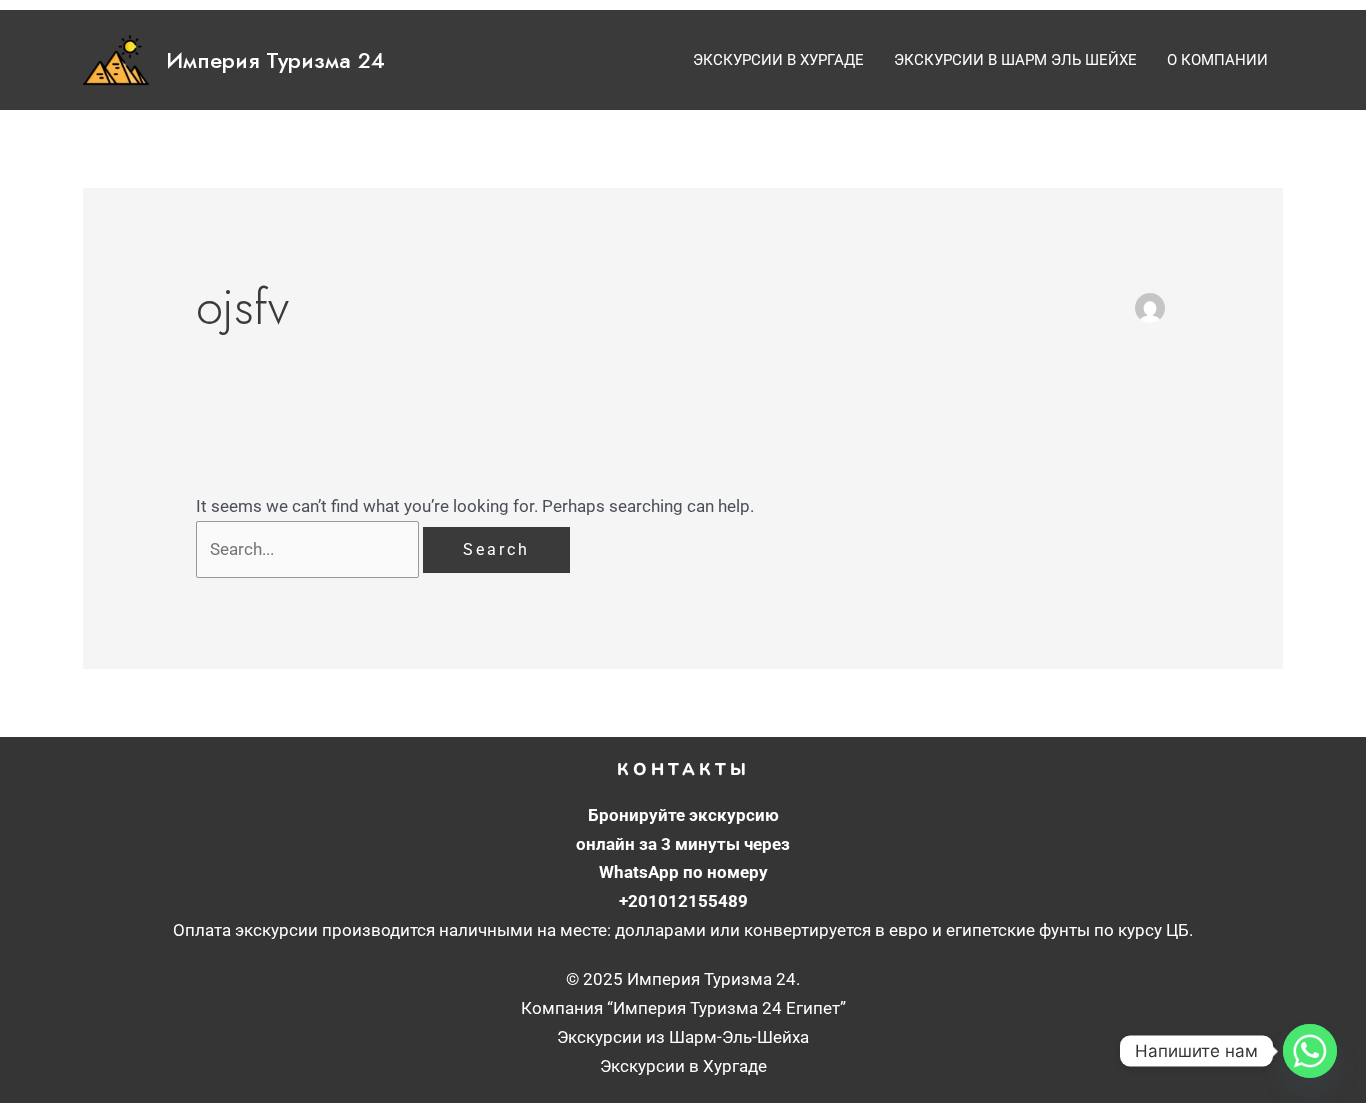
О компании (1217, 60)
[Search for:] (309, 549)
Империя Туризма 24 (275, 60)
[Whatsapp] (1310, 1051)
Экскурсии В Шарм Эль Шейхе (1015, 60)
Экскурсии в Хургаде (778, 60)
